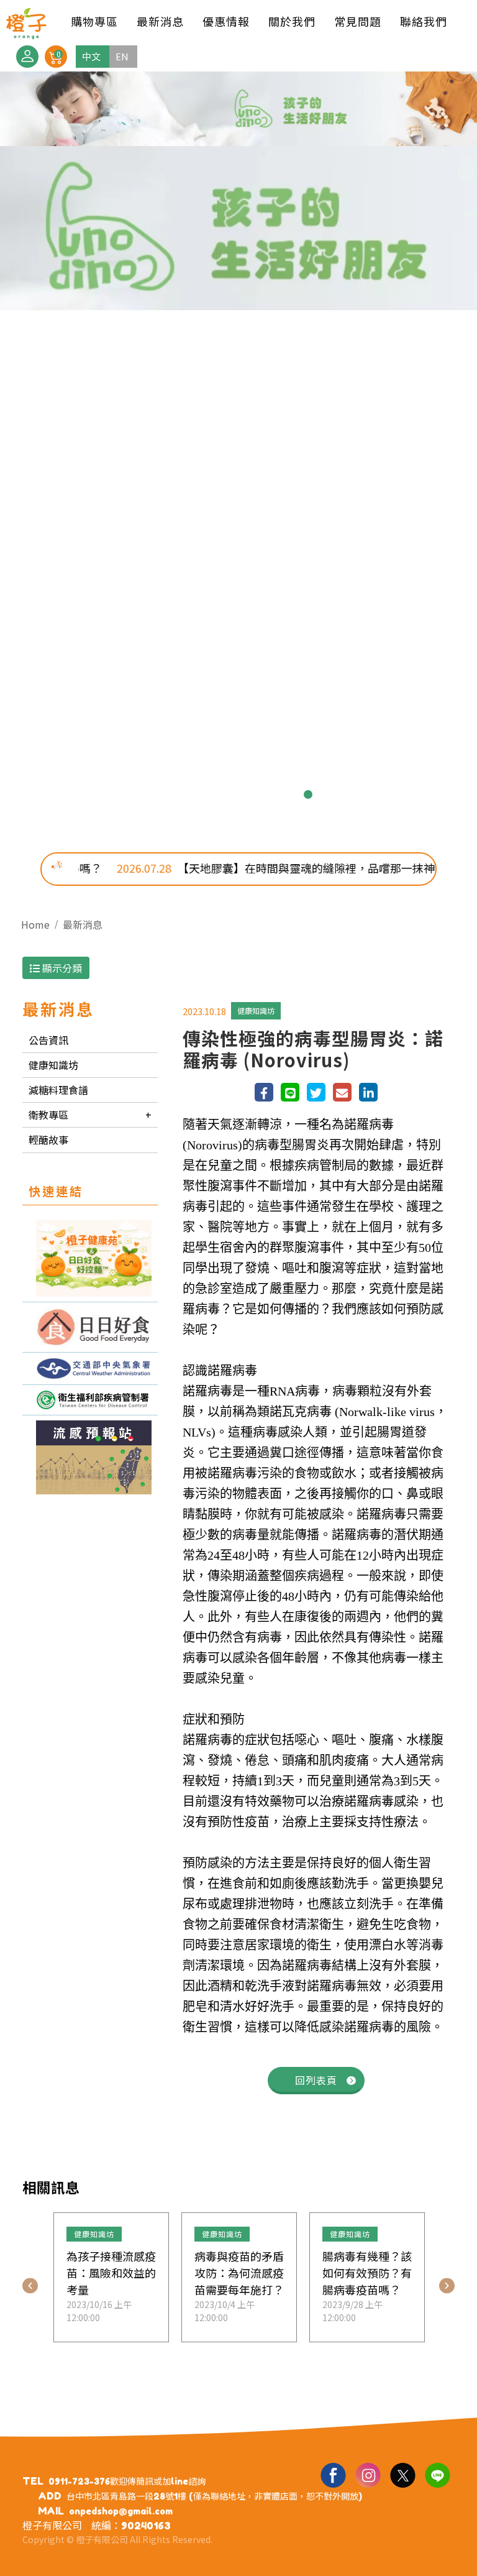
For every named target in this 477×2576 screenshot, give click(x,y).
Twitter (402, 2475)
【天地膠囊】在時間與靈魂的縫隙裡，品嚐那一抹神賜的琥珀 (271, 868)
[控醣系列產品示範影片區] (90, 1327)
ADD (50, 2496)
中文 (91, 56)
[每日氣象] (90, 1368)
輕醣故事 (48, 1139)
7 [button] (288, 794)
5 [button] (248, 794)
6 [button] (268, 794)
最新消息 (83, 924)
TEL (33, 2481)
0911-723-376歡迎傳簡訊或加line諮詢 (127, 2481)
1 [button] (169, 794)
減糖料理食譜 (58, 1090)
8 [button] (308, 794)
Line (437, 2475)
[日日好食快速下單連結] (90, 1258)
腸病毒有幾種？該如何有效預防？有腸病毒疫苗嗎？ (367, 2273)
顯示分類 (61, 968)
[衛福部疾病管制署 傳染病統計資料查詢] (90, 1400)
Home (35, 924)
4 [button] (229, 794)
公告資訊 (48, 1040)
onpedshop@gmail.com (121, 2511)
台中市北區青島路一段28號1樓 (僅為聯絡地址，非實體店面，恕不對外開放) (214, 2496)
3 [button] (209, 794)
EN (122, 56)
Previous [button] (30, 2285)
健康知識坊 (53, 1065)
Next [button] (447, 2285)
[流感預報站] (90, 1457)
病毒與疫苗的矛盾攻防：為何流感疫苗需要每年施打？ (239, 2273)
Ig (368, 2475)
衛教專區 (48, 1115)
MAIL (51, 2511)
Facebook (333, 2475)
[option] (238, 453)
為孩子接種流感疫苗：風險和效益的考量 (111, 2273)
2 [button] (189, 794)
